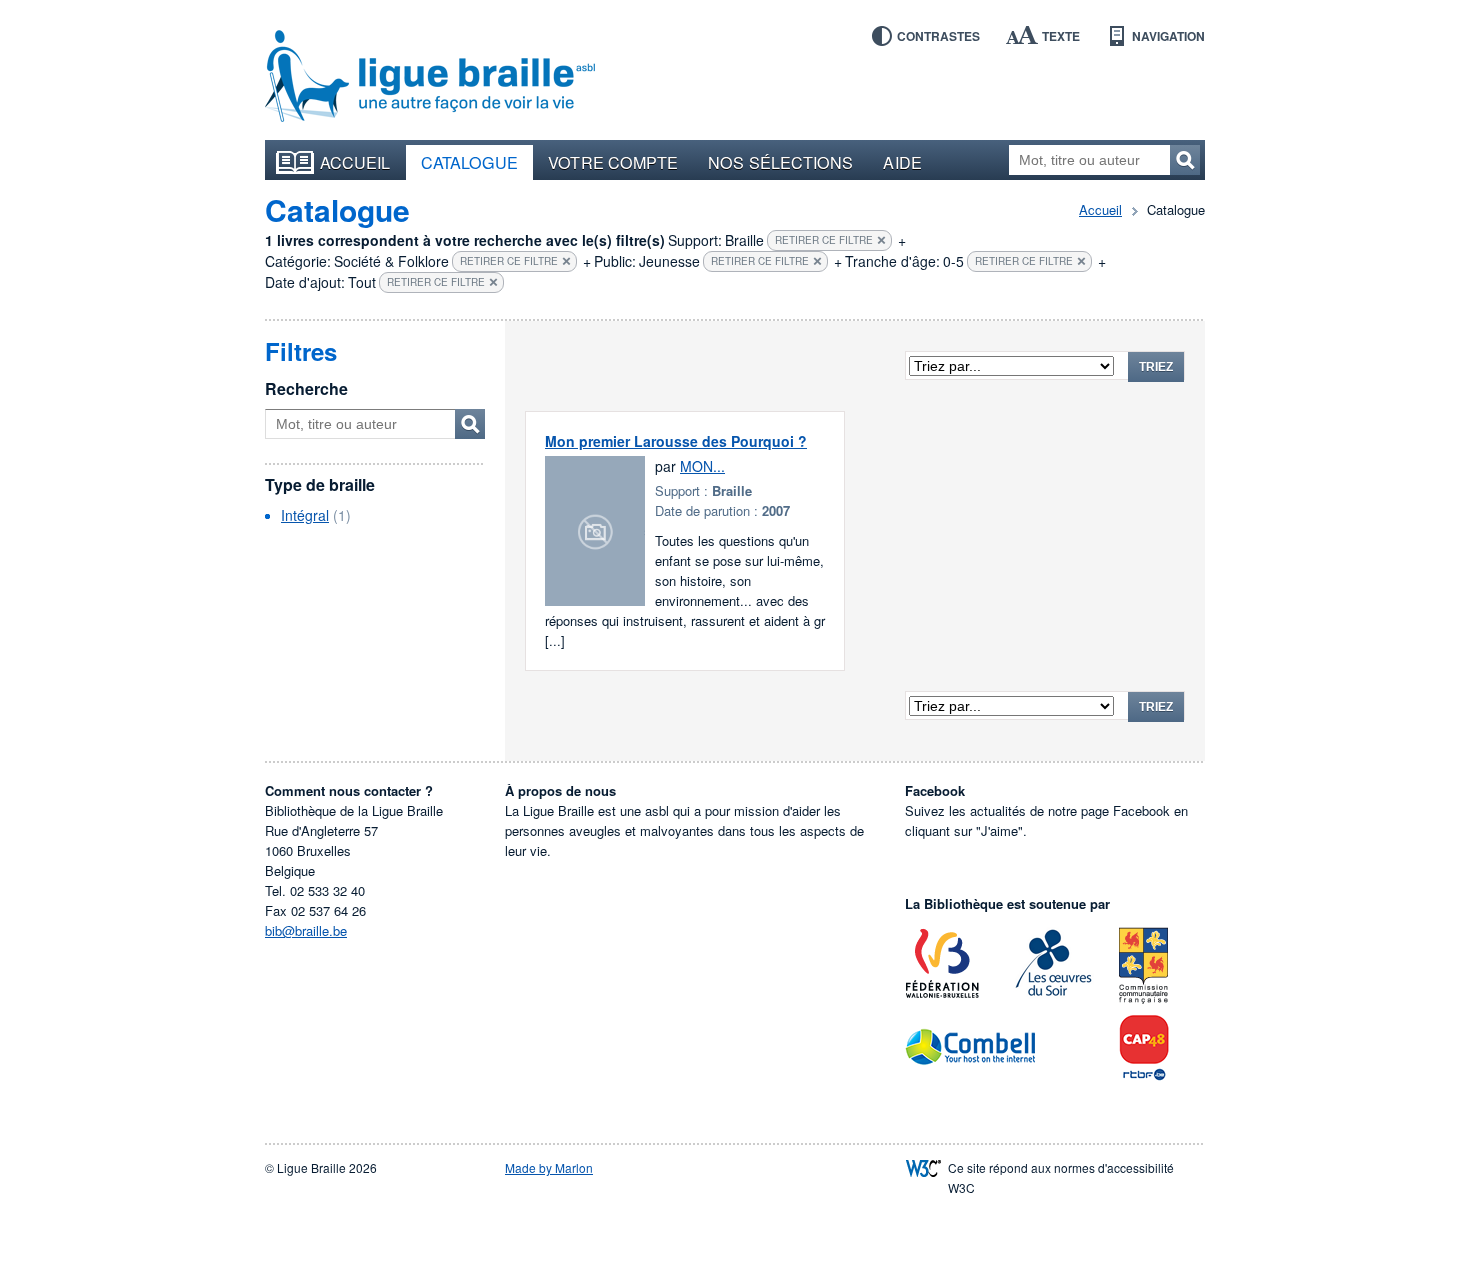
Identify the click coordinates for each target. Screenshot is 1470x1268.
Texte (1061, 36)
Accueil (355, 162)
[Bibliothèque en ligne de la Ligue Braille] (430, 77)
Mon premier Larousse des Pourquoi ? (676, 441)
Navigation (1168, 36)
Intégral (305, 515)
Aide (902, 162)
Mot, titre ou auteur (470, 424)
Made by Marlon (549, 1167)
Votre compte (613, 162)
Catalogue (470, 162)
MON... (702, 466)
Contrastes (938, 36)
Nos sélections (780, 162)
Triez (1156, 367)
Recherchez (1185, 160)
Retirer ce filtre (824, 240)
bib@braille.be (306, 930)
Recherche (306, 388)
